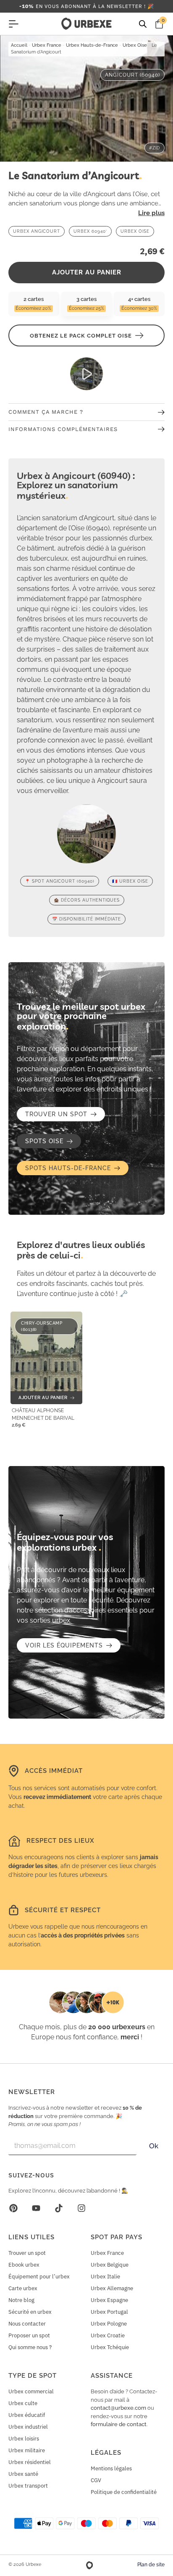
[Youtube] (36, 2208)
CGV (96, 2480)
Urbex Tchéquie (110, 2347)
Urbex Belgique (110, 2265)
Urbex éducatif (27, 2415)
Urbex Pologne (109, 2324)
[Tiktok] (59, 2208)
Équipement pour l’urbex (39, 2277)
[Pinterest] (13, 2208)
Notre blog (21, 2300)
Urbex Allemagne (112, 2288)
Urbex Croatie (108, 2335)
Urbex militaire (27, 2450)
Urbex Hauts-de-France (92, 45)
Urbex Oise (135, 45)
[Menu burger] (13, 24)
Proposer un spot (29, 2335)
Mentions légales (111, 2468)
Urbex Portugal (109, 2312)
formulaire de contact (119, 2424)
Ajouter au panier (87, 272)
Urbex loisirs (24, 2439)
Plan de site (151, 2565)
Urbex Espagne (109, 2300)
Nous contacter (27, 2324)
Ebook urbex (24, 2265)
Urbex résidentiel (30, 2462)
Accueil (19, 45)
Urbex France (47, 45)
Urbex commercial (31, 2391)
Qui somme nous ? (30, 2347)
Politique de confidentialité (124, 2492)
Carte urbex (23, 2288)
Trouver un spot (27, 2253)
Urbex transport (28, 2486)
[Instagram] (81, 2208)
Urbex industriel (28, 2427)
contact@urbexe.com (118, 2408)
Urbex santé (23, 2474)
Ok (154, 2146)
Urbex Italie (105, 2277)
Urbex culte (23, 2403)
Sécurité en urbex (30, 2312)
